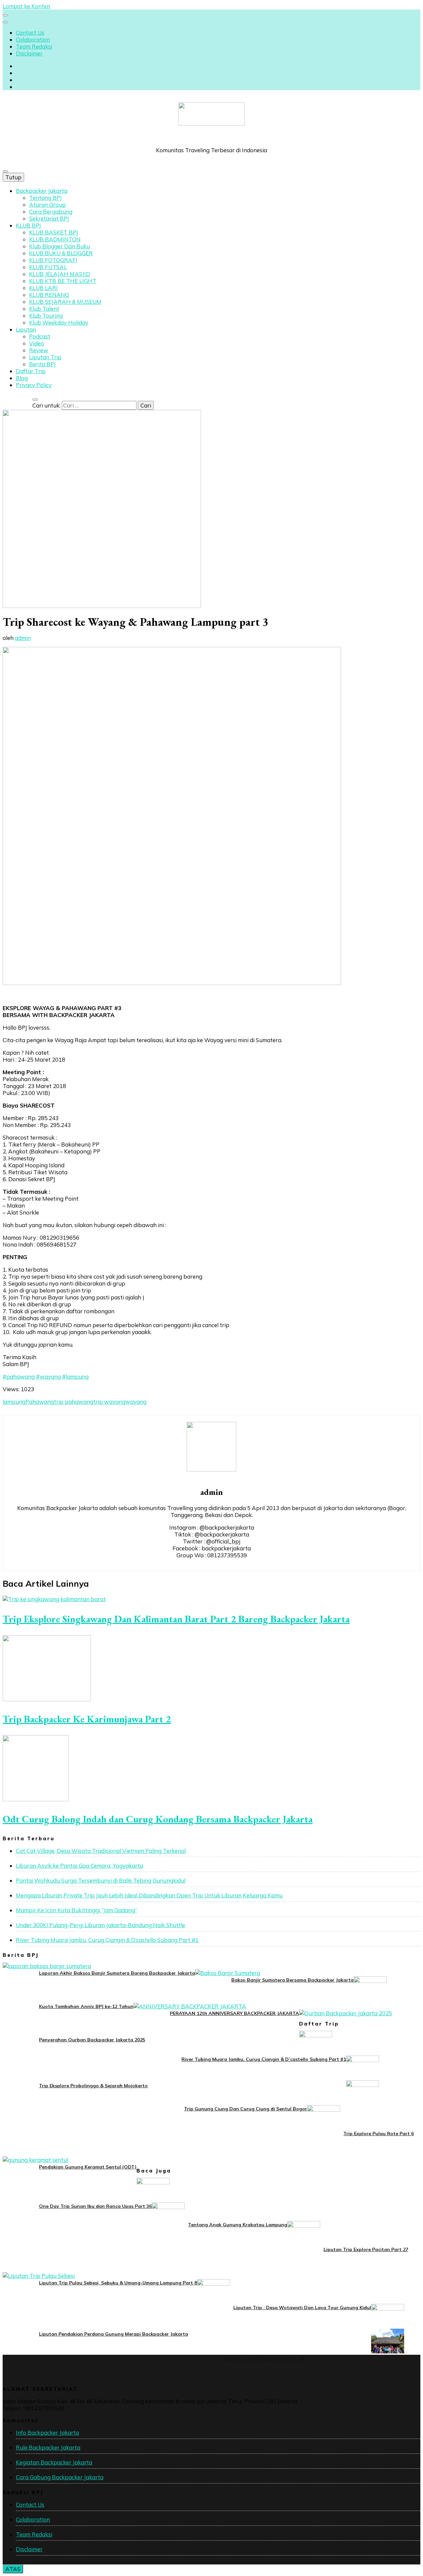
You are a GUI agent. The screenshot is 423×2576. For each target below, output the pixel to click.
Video (37, 343)
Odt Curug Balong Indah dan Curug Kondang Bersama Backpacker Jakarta (158, 1819)
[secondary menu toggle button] (5, 15)
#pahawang (19, 1376)
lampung (14, 1402)
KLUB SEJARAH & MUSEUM (65, 302)
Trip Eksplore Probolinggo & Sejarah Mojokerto (93, 2086)
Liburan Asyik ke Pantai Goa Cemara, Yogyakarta (79, 1866)
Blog (22, 378)
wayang (136, 1402)
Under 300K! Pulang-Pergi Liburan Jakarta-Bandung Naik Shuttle (100, 1925)
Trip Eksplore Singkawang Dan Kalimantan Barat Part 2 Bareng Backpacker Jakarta (176, 1619)
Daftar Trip (31, 371)
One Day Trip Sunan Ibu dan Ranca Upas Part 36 (95, 2206)
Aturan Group (47, 205)
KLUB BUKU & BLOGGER (61, 253)
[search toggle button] (35, 400)
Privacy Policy (34, 385)
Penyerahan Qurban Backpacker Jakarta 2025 (92, 2040)
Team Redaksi (34, 46)
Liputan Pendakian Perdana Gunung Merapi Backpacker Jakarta (114, 2334)
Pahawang (40, 1402)
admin (23, 638)
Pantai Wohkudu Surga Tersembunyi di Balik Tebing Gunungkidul (101, 1880)
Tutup (13, 177)
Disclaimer (29, 53)
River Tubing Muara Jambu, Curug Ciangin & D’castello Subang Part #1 (107, 1940)
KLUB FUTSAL (48, 267)
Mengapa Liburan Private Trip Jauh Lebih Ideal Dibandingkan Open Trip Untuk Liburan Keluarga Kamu (149, 1895)
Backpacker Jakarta (42, 191)
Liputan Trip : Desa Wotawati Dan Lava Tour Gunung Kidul (302, 2308)
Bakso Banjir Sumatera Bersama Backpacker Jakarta (292, 1980)
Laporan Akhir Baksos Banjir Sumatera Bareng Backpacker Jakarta (117, 1973)
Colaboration (33, 39)
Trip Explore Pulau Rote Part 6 (379, 2134)
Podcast (40, 336)
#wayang (48, 1376)
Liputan (26, 329)
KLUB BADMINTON (55, 239)
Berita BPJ (42, 364)
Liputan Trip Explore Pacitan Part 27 (366, 2249)
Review (39, 350)
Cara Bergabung (51, 212)
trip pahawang (74, 1402)
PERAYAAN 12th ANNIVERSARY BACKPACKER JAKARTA (234, 2013)
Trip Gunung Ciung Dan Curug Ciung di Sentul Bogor (246, 2109)
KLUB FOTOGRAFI (53, 260)
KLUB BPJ (28, 225)
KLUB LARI (43, 288)
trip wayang (109, 1402)
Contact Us (30, 33)
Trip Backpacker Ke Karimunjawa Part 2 (87, 1719)
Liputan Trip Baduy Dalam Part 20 (264, 2358)
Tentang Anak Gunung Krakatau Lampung (238, 2225)
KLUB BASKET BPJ (54, 232)
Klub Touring (46, 316)
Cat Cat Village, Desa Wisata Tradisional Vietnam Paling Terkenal (101, 1851)
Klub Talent (44, 309)
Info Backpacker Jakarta (47, 2433)
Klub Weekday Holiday (59, 322)
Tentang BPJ (45, 198)
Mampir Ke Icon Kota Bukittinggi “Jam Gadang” (76, 1910)
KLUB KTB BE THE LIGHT (63, 281)
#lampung (75, 1376)
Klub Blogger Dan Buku (59, 246)
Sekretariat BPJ (49, 218)
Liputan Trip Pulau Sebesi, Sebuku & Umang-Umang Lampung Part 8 (118, 2283)
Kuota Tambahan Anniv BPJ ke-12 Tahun (86, 2006)
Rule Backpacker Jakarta (48, 2447)
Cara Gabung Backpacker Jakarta (60, 2477)
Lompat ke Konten (26, 6)
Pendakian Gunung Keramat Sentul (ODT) (88, 2167)
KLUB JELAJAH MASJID (60, 274)
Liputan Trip (45, 357)
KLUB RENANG (49, 295)
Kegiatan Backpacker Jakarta (54, 2462)
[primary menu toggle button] (5, 171)
